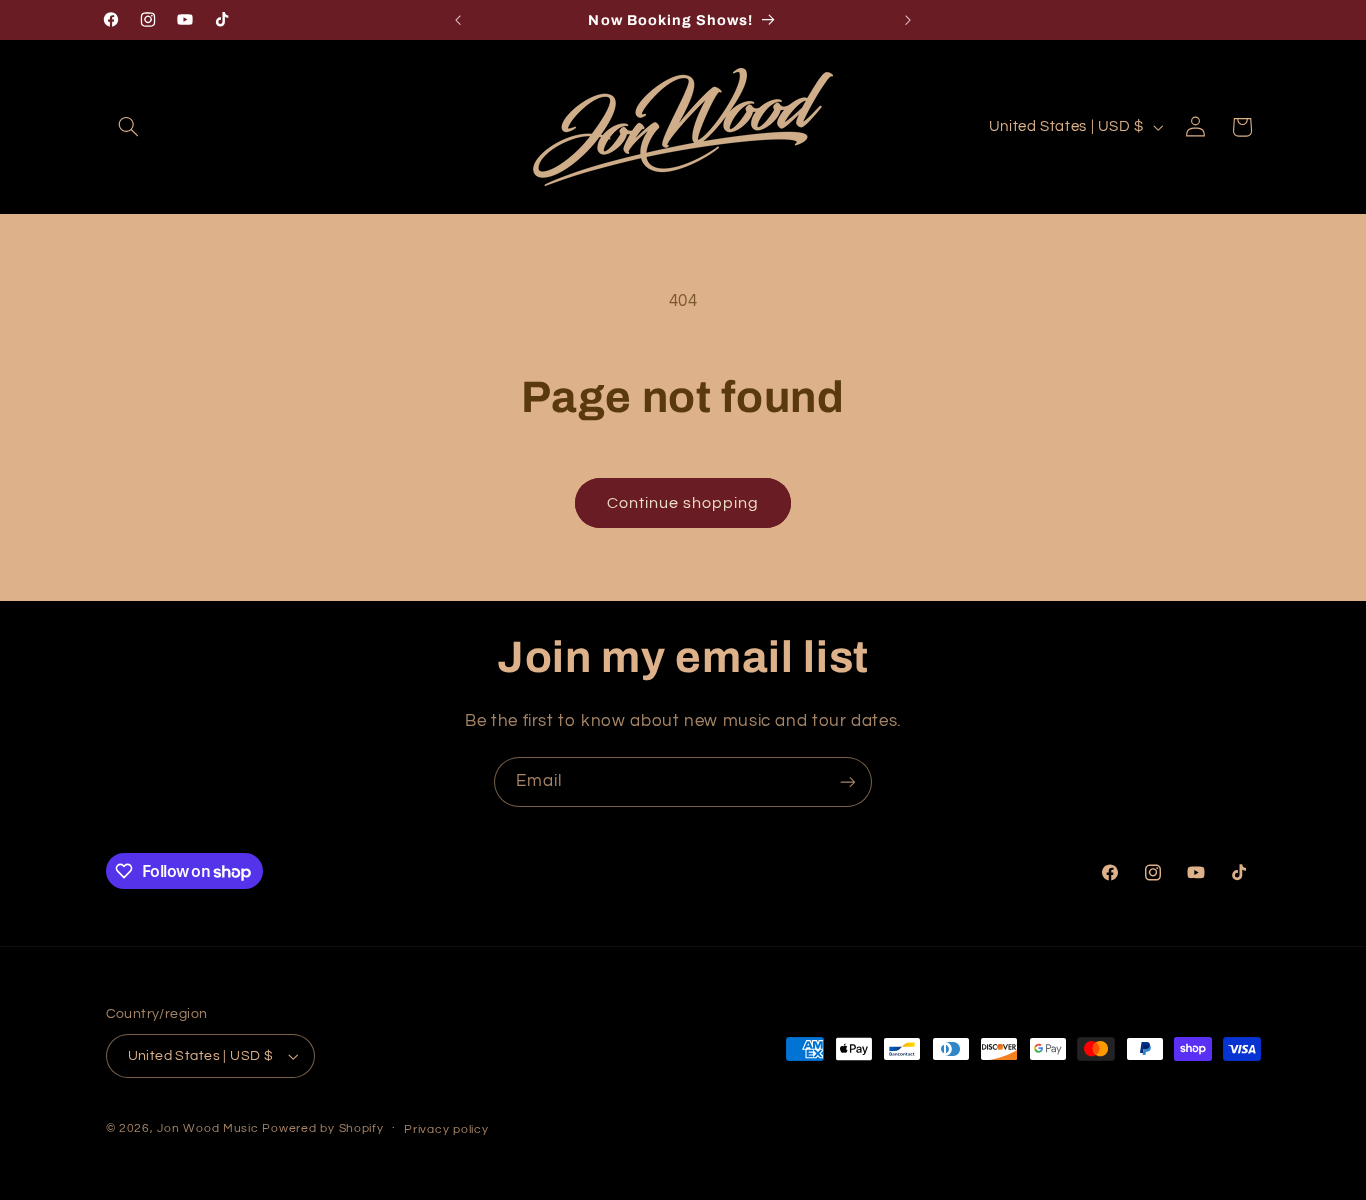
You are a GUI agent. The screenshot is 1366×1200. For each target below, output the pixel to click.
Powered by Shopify (322, 1128)
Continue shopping (683, 503)
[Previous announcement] (458, 20)
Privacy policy (446, 1129)
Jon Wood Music (207, 1128)
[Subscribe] (848, 781)
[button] (129, 127)
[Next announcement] (908, 20)
